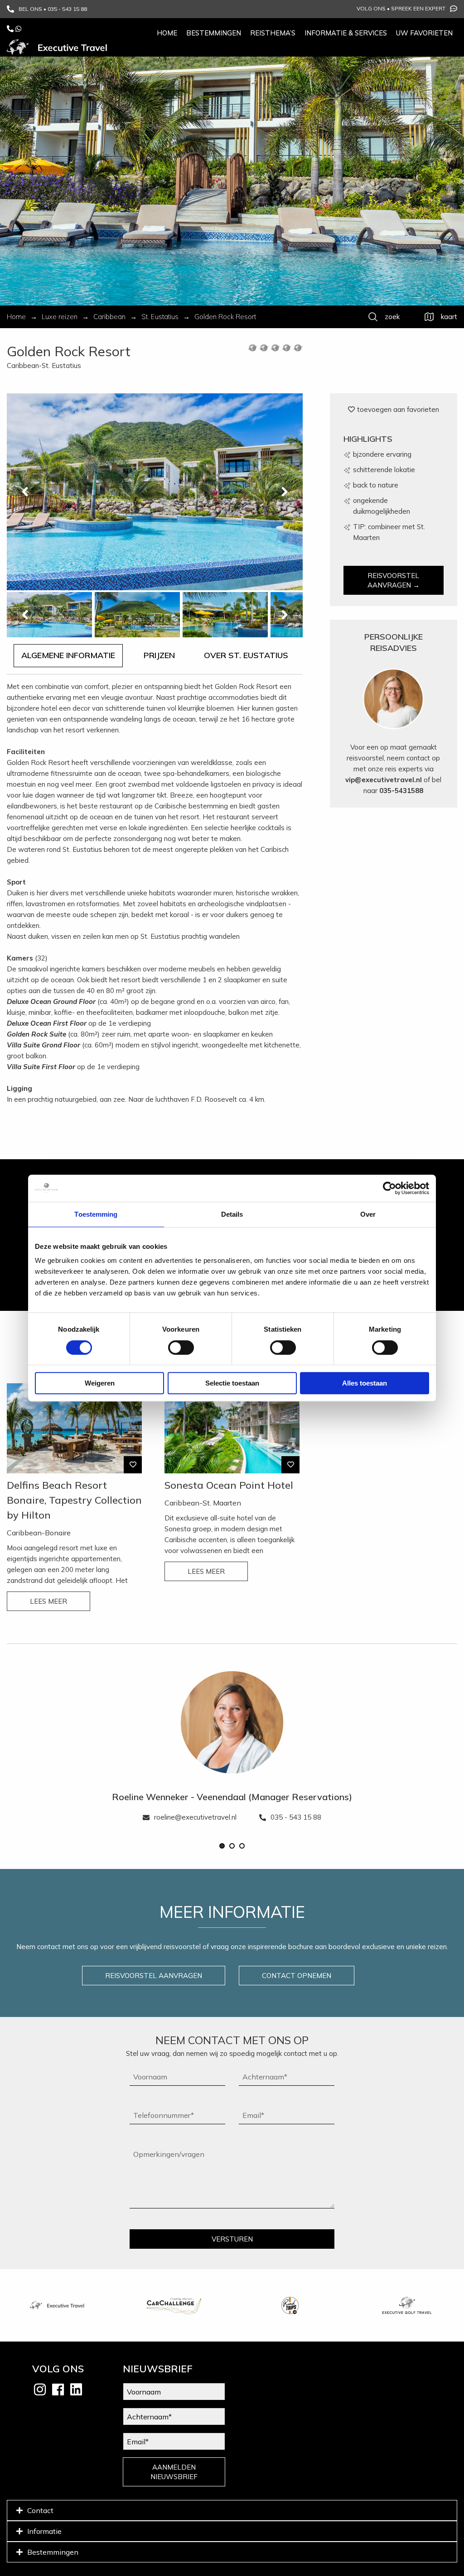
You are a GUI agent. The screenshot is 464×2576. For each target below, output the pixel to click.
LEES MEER (48, 1601)
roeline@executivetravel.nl (195, 1817)
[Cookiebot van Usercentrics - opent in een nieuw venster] (389, 1188)
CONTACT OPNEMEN (297, 1976)
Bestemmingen (214, 33)
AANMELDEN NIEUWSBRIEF (174, 2472)
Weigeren (100, 1383)
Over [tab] (368, 1214)
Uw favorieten (424, 33)
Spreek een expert (418, 8)
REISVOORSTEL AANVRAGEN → (394, 580)
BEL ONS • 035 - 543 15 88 (53, 9)
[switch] (181, 1348)
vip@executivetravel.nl (384, 780)
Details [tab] (232, 1214)
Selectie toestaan (232, 1383)
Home (167, 33)
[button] (222, 1846)
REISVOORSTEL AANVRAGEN (154, 1976)
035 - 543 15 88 (296, 1817)
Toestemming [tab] (96, 1214)
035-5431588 (401, 791)
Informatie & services (346, 33)
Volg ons (371, 8)
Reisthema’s (273, 33)
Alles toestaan (365, 1383)
